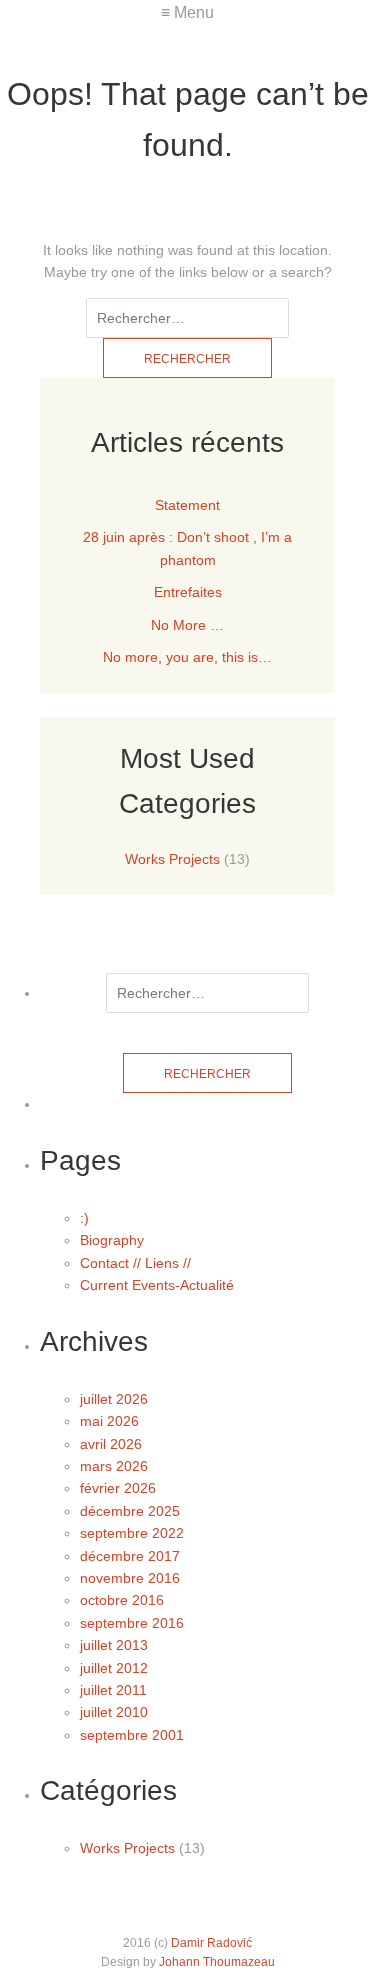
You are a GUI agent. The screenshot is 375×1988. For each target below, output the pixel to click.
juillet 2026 (114, 1399)
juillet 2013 (114, 1645)
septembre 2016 (132, 1623)
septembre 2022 (132, 1533)
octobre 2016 (122, 1600)
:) (84, 1218)
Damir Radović (211, 1943)
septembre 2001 (132, 1735)
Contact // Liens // (135, 1263)
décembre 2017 (130, 1556)
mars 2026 (114, 1466)
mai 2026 (109, 1421)
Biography (112, 1240)
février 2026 (118, 1488)
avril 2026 (111, 1444)
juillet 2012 (114, 1668)
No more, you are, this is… (187, 657)
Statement (187, 505)
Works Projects (172, 859)
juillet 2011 (113, 1690)
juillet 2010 (114, 1712)
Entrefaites (188, 592)
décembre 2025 (130, 1511)
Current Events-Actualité (157, 1285)
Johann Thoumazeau (217, 1962)
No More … (187, 625)
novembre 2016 (130, 1578)
